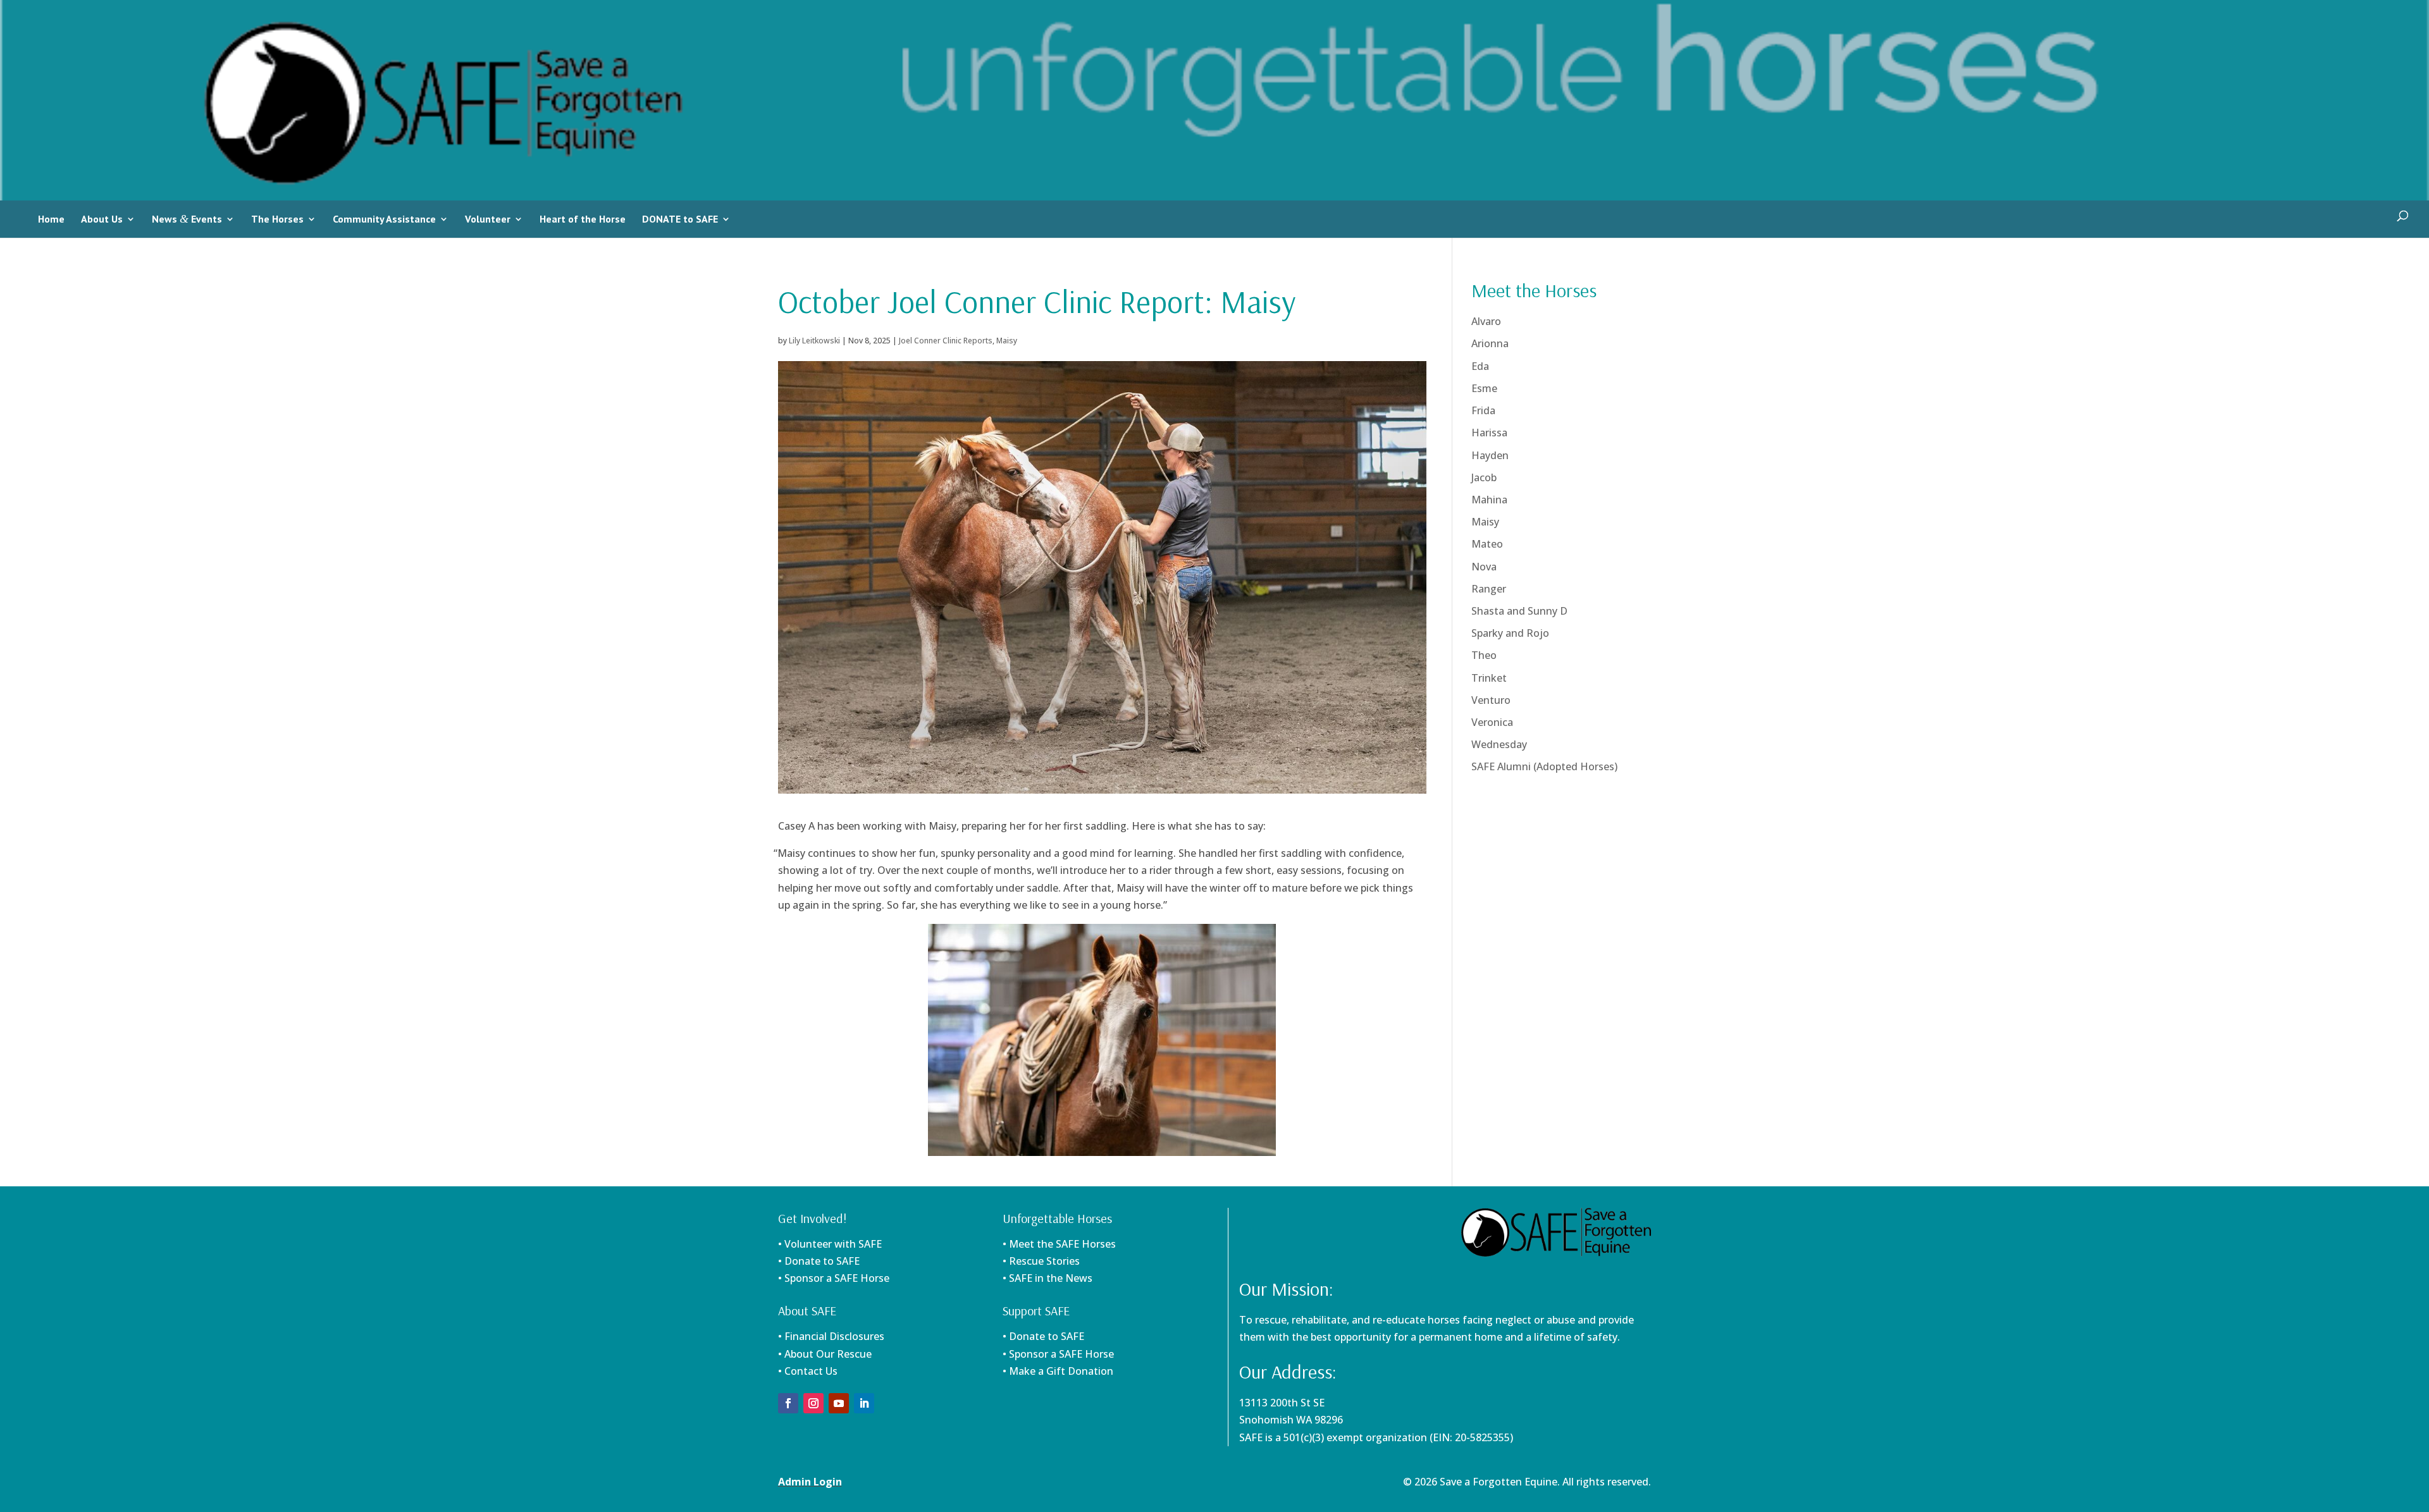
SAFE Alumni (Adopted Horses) (1544, 766)
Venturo (1491, 700)
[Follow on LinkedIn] (864, 1403)
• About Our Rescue (825, 1354)
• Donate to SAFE (819, 1261)
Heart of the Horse (583, 219)
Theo (1484, 655)
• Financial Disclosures (831, 1336)
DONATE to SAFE (680, 219)
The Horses (277, 219)
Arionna (1490, 343)
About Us (102, 219)
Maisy (1007, 341)
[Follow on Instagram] (813, 1403)
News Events (187, 219)
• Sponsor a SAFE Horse (1058, 1354)
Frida (1483, 410)
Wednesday (1499, 744)
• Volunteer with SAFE (830, 1244)
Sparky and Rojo (1510, 633)
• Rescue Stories (1041, 1261)
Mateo (1487, 544)
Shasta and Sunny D (1519, 611)
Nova (1484, 567)
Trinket (1489, 678)
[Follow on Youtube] (839, 1403)
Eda (1480, 366)
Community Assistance (384, 219)
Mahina (1489, 500)
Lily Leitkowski (814, 341)
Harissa (1489, 433)
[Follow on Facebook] (788, 1403)
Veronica (1492, 722)
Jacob (1484, 477)
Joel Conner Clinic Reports (946, 341)
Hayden (1490, 455)
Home (51, 219)
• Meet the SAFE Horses (1059, 1244)
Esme (1484, 388)
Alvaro (1486, 321)
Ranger (1489, 589)
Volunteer (488, 219)
